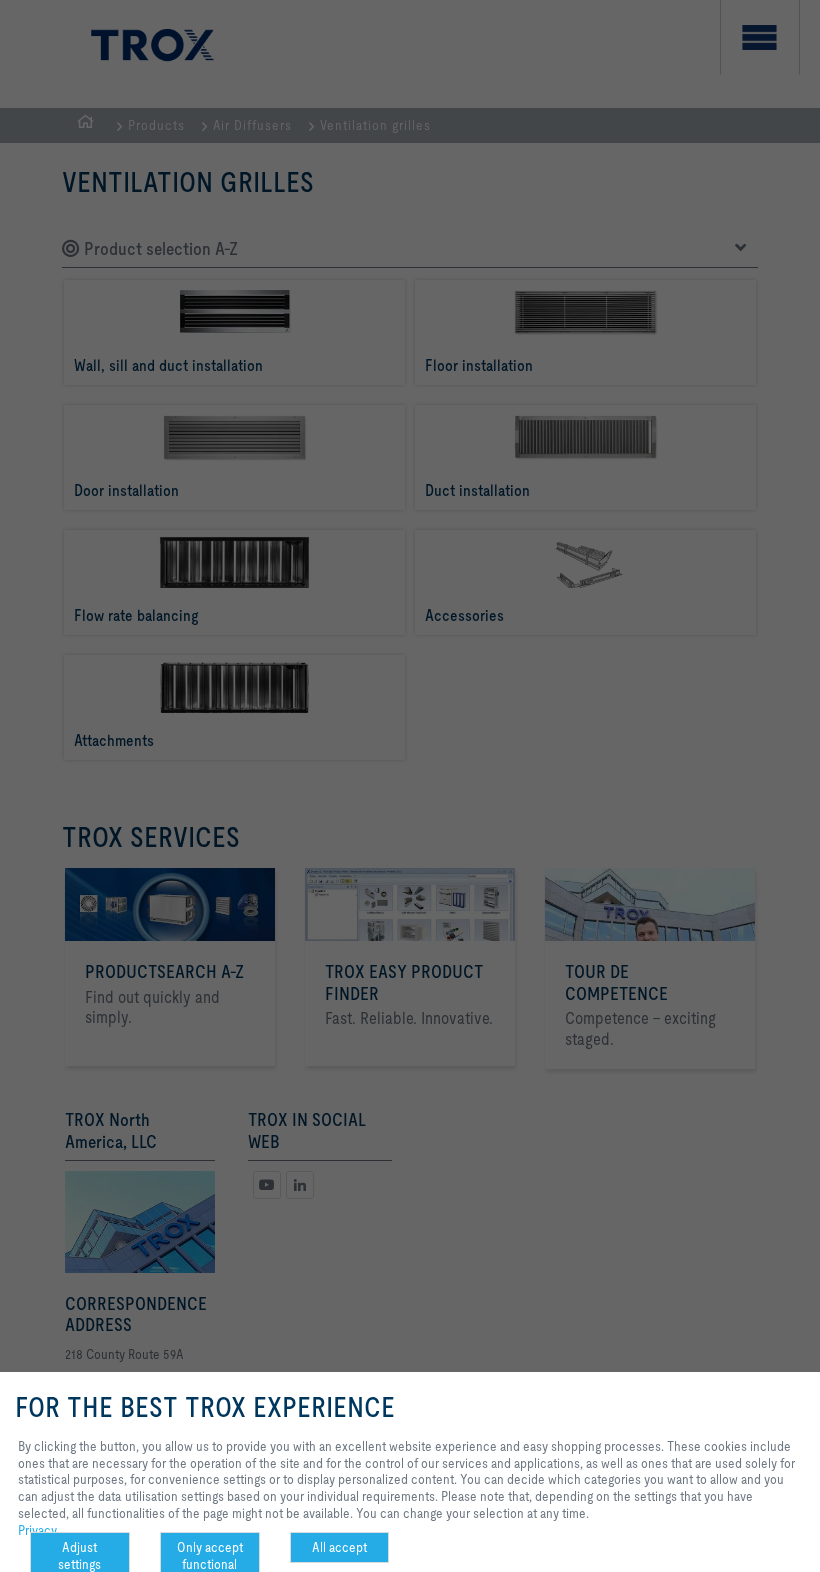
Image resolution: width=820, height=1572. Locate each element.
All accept (339, 1547)
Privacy (37, 1530)
